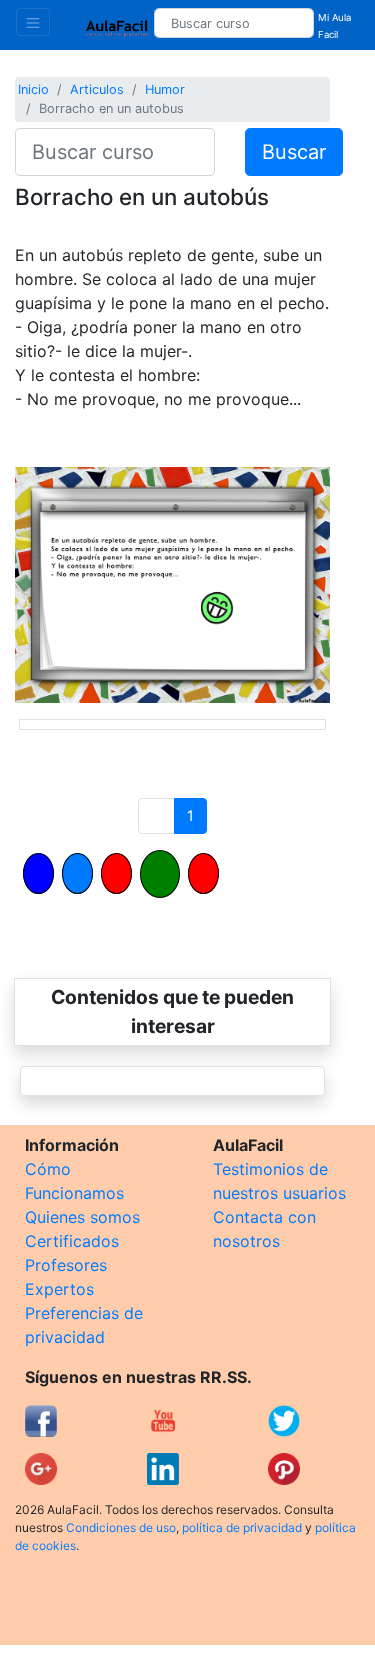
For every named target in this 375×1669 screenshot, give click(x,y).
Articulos (97, 89)
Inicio (33, 89)
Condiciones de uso (121, 1527)
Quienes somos (82, 1217)
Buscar (294, 152)
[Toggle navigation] (33, 22)
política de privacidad (242, 1527)
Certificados (72, 1241)
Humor (165, 89)
